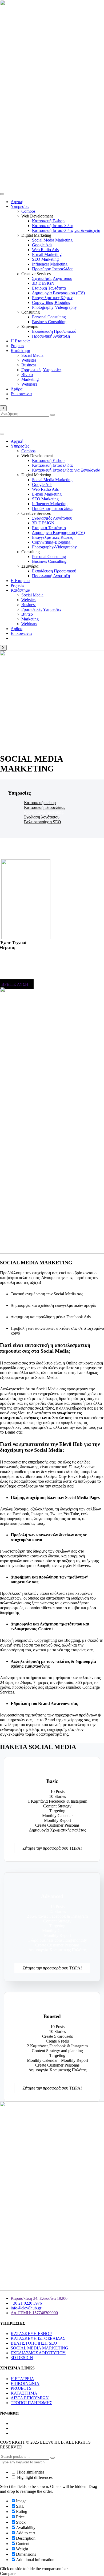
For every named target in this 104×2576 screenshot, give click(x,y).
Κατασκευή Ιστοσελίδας (53, 226)
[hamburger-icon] (2, 194)
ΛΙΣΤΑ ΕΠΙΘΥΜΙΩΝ (30, 2398)
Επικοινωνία (21, 394)
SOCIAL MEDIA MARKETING (39, 2348)
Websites (29, 360)
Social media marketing (44, 812)
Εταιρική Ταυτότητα (49, 288)
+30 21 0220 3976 (28, 423)
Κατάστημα (20, 351)
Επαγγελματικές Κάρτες (52, 298)
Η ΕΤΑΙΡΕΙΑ (22, 2379)
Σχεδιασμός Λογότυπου (52, 278)
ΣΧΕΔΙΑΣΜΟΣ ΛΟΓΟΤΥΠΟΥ (38, 2353)
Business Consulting (49, 322)
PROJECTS (21, 2388)
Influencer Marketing (50, 264)
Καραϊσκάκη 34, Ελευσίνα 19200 (39, 2298)
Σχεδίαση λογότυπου (42, 817)
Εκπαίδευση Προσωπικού (54, 331)
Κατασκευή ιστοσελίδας (45, 807)
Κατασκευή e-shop (40, 803)
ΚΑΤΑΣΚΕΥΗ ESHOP (31, 2334)
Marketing (30, 379)
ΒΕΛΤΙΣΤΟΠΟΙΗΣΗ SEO (34, 2343)
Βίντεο (27, 375)
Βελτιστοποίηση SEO (43, 822)
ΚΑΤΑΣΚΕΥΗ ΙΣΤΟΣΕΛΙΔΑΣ (38, 2338)
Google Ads (42, 245)
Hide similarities (30, 2472)
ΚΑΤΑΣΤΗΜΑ (24, 2393)
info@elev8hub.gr (65, 423)
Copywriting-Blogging (51, 302)
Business (29, 365)
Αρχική (17, 202)
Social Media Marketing (52, 240)
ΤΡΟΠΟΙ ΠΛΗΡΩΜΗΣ (31, 2403)
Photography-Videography (54, 307)
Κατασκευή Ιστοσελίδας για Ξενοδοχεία (66, 230)
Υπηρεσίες (20, 206)
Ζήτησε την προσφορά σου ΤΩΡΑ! (52, 1848)
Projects (17, 346)
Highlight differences (34, 2477)
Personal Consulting (49, 317)
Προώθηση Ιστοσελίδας (53, 269)
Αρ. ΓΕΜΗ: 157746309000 (34, 2313)
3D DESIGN (43, 283)
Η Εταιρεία (20, 341)
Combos (28, 211)
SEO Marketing (45, 259)
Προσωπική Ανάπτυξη (51, 336)
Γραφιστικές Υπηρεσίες (41, 370)
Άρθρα (17, 389)
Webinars (29, 384)
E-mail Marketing (47, 254)
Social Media (32, 355)
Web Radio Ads (45, 250)
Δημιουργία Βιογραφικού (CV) (58, 293)
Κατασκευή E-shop (48, 221)
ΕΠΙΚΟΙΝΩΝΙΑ (25, 2383)
